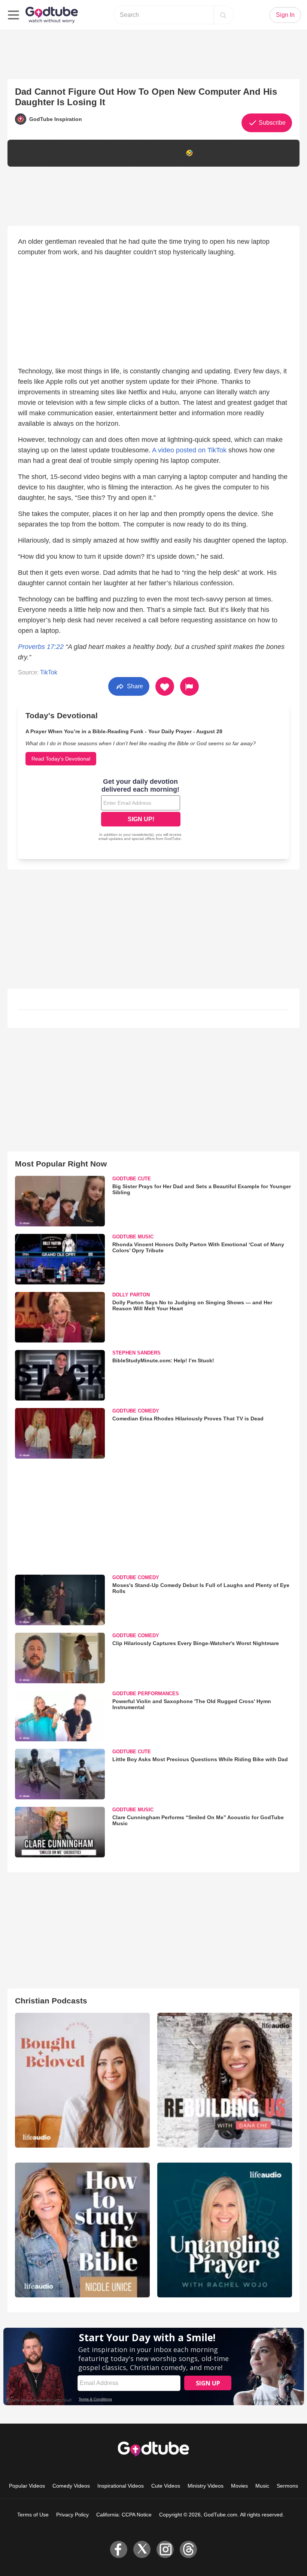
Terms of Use (33, 2515)
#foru (101, 162)
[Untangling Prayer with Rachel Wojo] (225, 2230)
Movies (239, 2486)
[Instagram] (165, 2549)
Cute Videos (166, 2486)
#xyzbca (218, 153)
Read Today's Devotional (61, 759)
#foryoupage (60, 162)
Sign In (285, 15)
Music (262, 2486)
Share (134, 686)
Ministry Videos (206, 2486)
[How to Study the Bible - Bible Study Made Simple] (82, 2230)
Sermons (287, 2486)
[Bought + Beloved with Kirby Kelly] (82, 2080)
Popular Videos (27, 2486)
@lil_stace (27, 144)
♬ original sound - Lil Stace (161, 162)
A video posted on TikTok (189, 450)
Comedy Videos (71, 2486)
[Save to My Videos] (165, 686)
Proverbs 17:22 (41, 647)
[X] (142, 2549)
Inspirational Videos (121, 2486)
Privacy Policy (72, 2515)
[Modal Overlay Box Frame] (141, 810)
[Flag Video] (189, 686)
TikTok (49, 672)
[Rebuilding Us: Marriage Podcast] (225, 2080)
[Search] (223, 15)
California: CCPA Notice (124, 2515)
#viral (86, 162)
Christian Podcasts (51, 2001)
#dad (116, 162)
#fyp (200, 153)
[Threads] (188, 2549)
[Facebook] (119, 2549)
